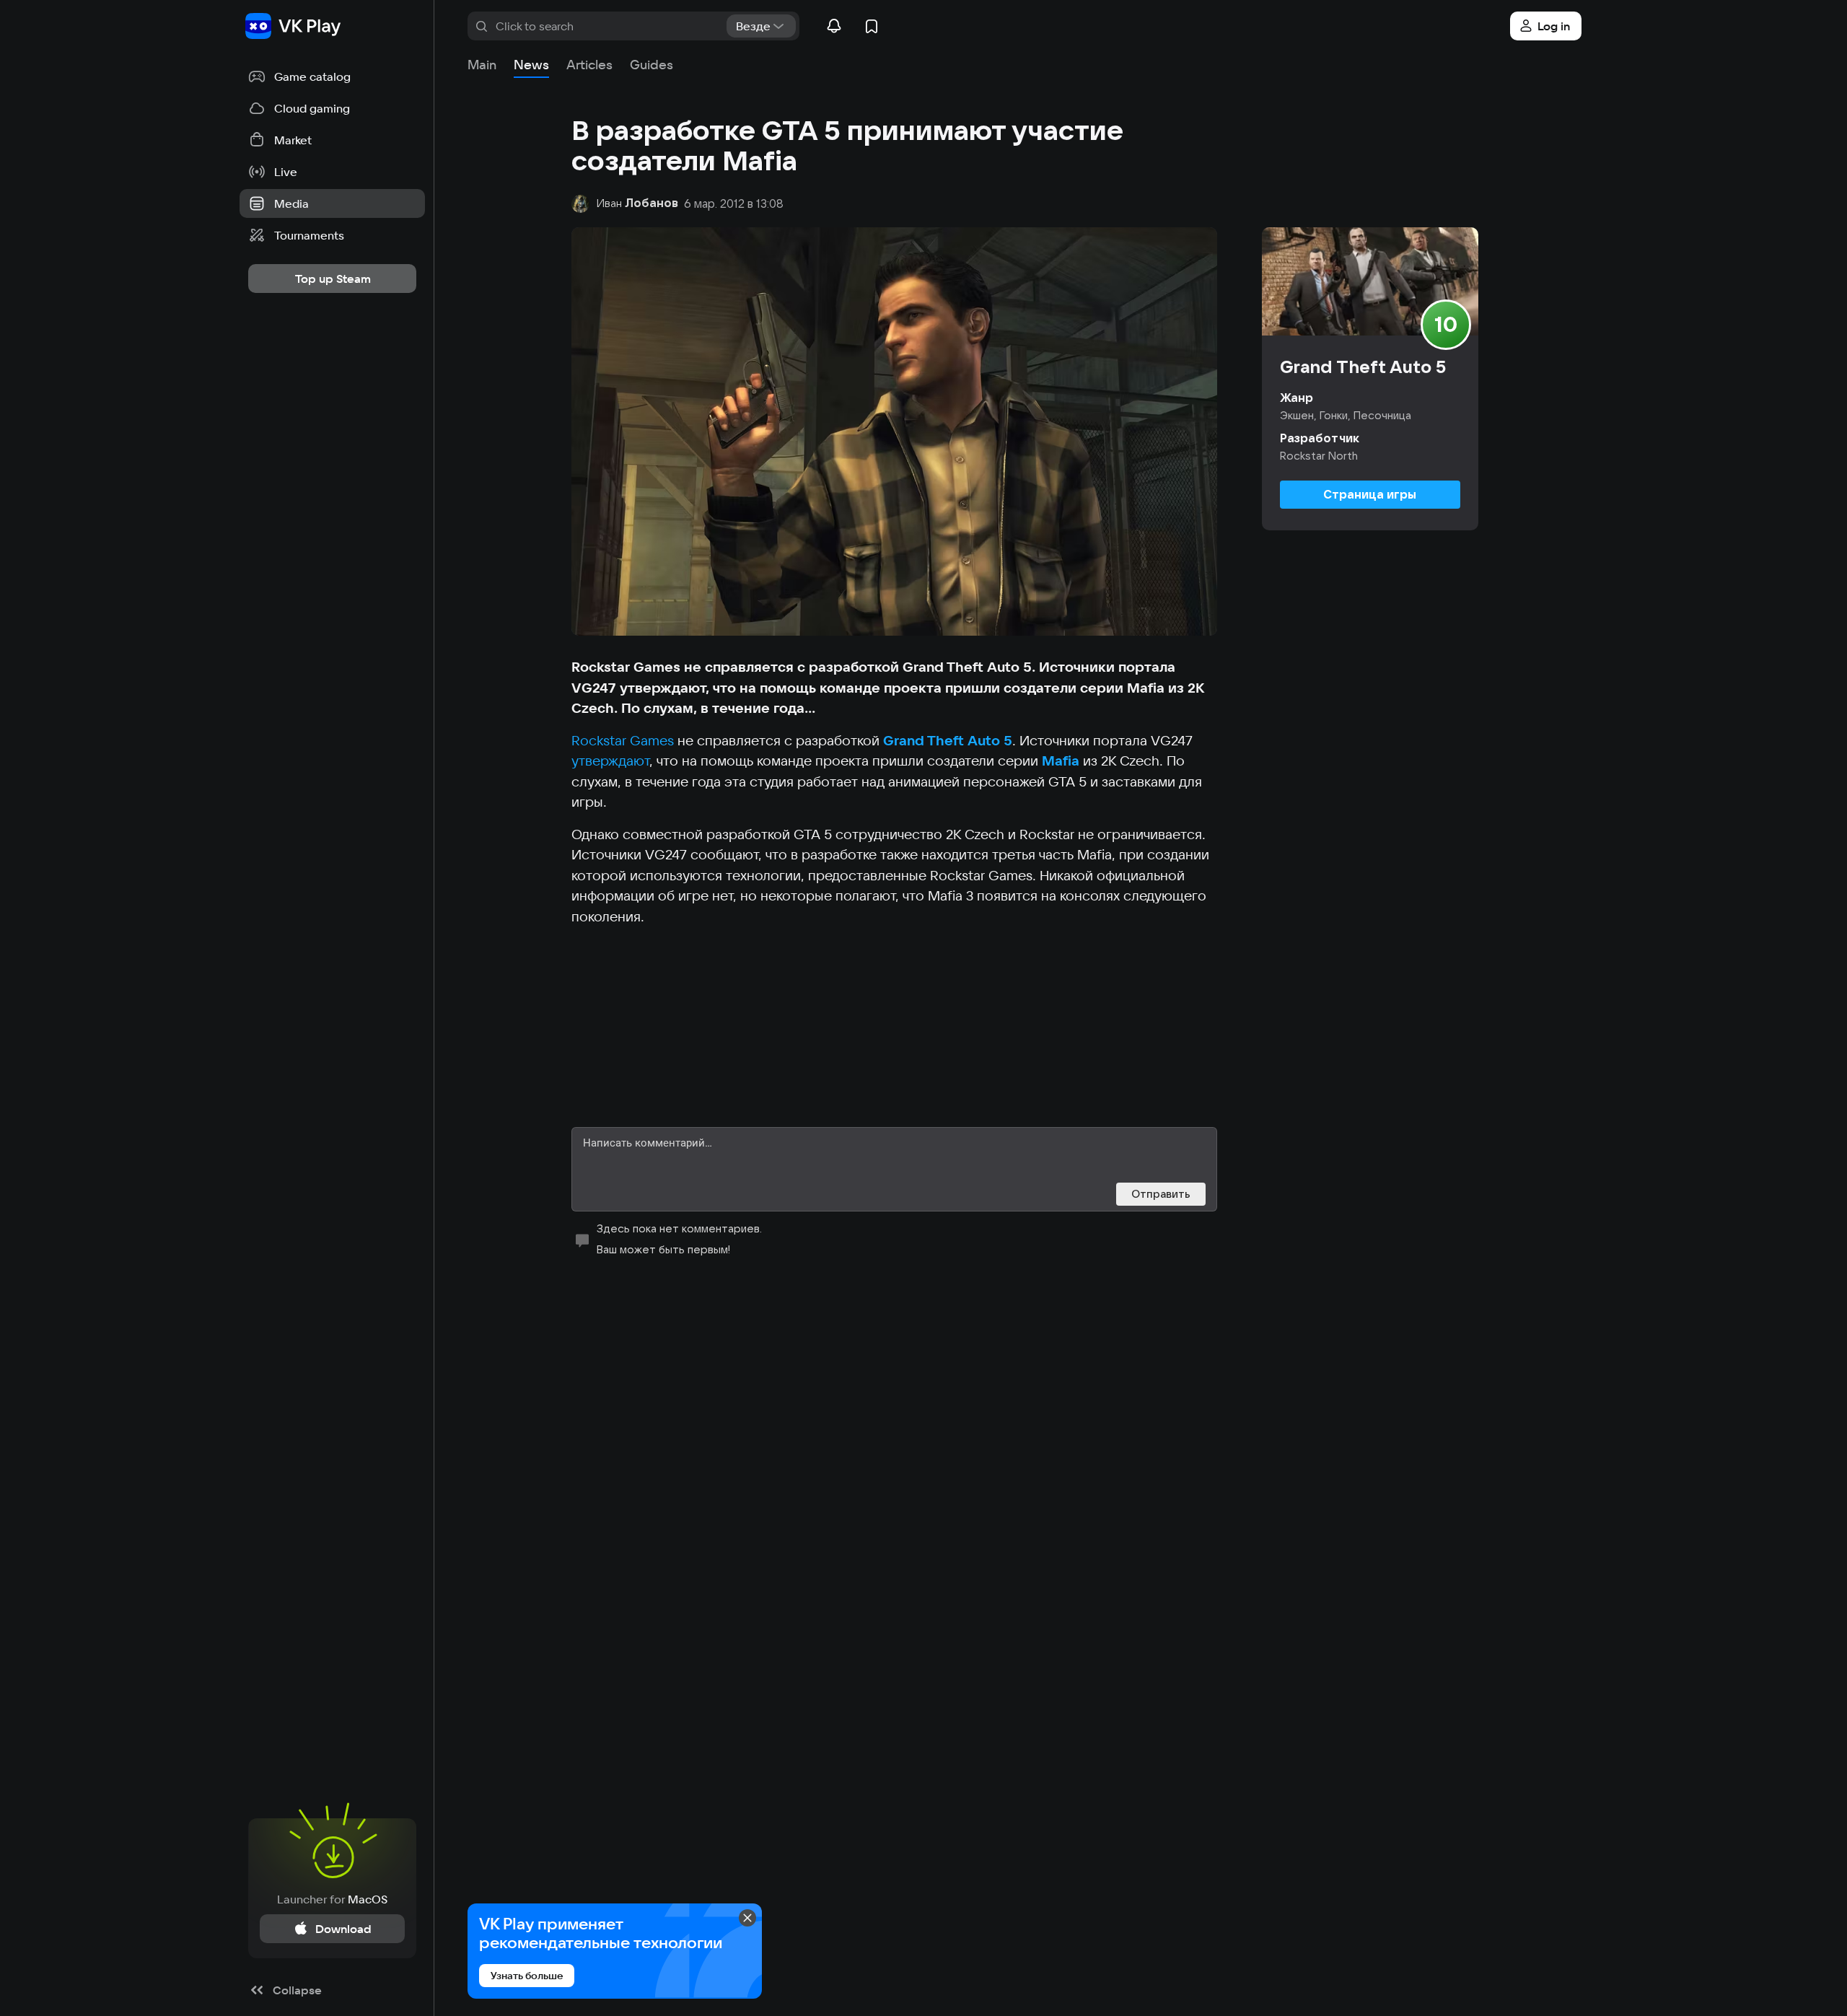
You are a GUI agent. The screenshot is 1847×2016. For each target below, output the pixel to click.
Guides (652, 65)
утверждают (610, 761)
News (531, 65)
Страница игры (1370, 494)
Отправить (1161, 1194)
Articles (589, 65)
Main (482, 65)
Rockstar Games (623, 740)
